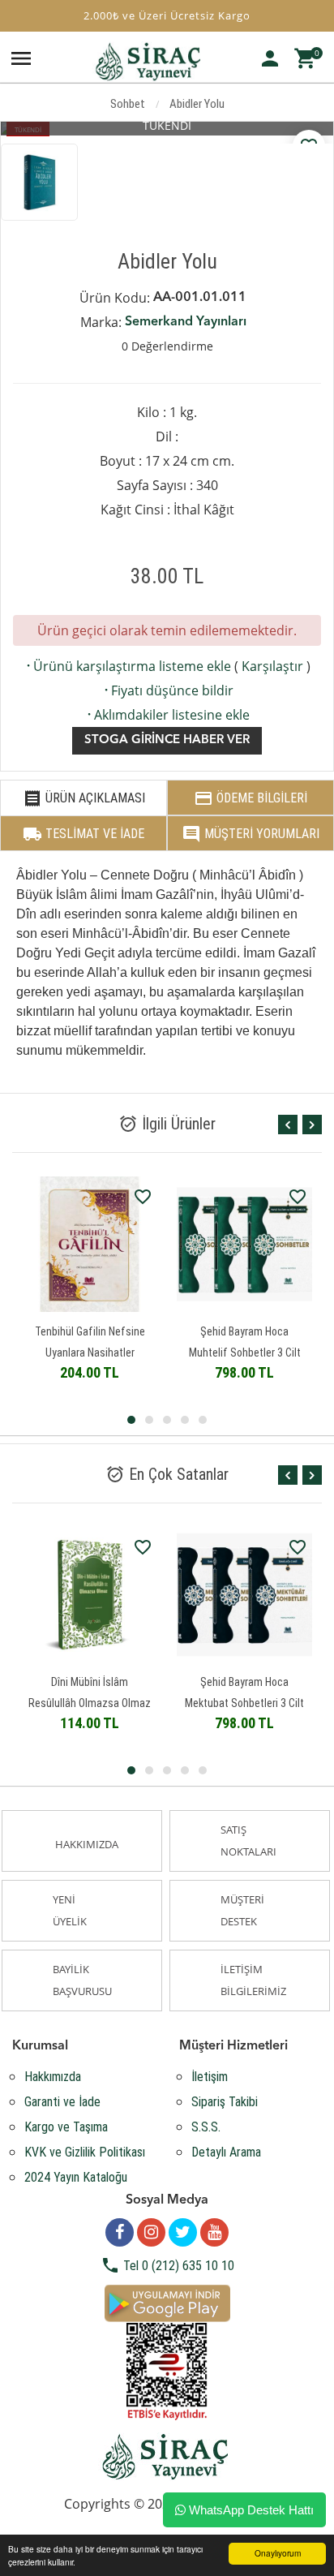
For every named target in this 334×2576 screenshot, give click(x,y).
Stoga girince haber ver (167, 740)
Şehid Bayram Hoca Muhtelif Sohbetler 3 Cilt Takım (245, 1353)
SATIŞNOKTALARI (248, 1841)
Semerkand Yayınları (186, 322)
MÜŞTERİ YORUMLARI (250, 834)
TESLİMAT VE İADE (83, 834)
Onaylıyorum (278, 2553)
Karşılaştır (272, 666)
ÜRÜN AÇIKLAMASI (84, 798)
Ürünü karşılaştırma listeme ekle (127, 666)
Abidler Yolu (197, 104)
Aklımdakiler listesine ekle (167, 715)
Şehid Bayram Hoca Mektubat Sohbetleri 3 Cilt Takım (244, 1703)
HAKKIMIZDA (87, 1844)
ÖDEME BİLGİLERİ (250, 798)
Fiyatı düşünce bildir (167, 690)
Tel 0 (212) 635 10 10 (167, 2266)
